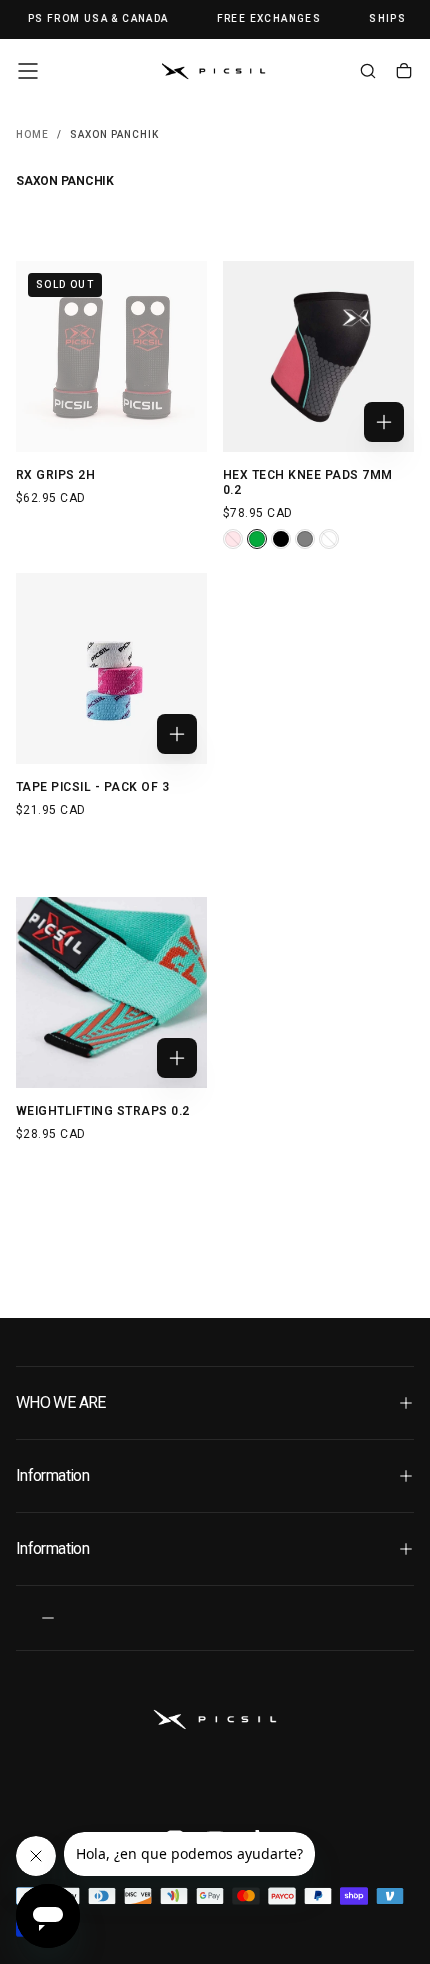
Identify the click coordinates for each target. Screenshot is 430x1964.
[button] (28, 71)
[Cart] (404, 73)
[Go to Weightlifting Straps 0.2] (111, 992)
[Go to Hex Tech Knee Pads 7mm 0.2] (318, 356)
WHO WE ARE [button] (61, 1402)
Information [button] (52, 1475)
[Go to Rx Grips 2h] (111, 356)
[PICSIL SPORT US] (215, 1719)
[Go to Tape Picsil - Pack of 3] (111, 668)
